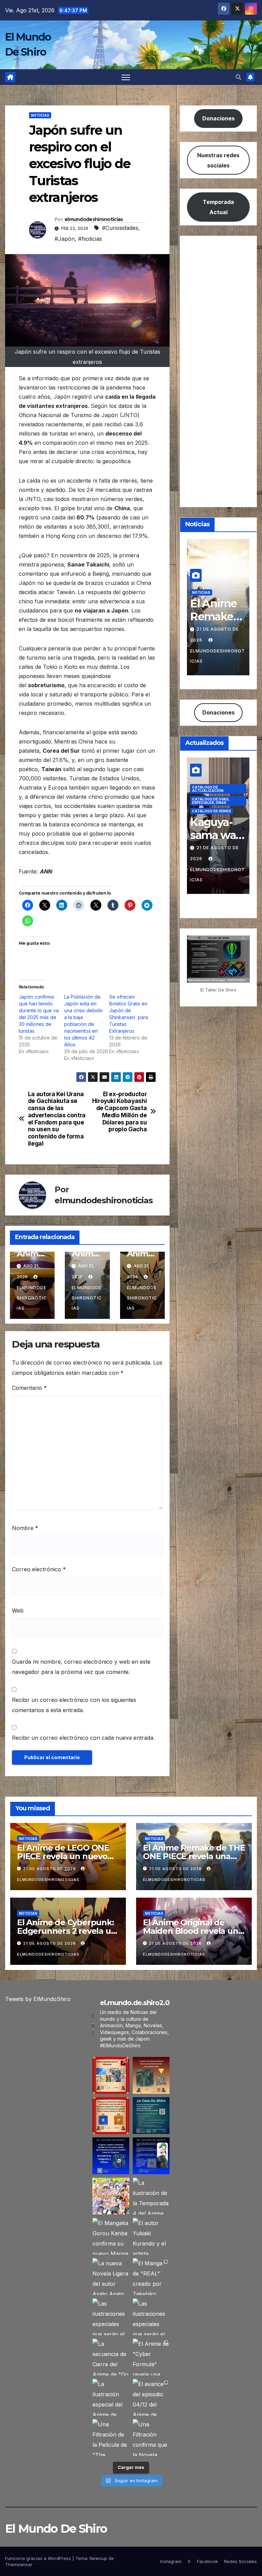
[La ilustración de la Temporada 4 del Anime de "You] (151, 2196)
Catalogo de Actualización (208, 789)
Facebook (207, 2561)
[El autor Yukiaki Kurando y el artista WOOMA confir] (151, 2236)
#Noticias (90, 239)
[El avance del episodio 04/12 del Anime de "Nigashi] (151, 2397)
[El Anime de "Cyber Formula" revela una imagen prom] (151, 2357)
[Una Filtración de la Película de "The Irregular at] (111, 2438)
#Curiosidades (120, 228)
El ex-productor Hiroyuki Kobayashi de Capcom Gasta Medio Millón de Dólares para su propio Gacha (120, 1112)
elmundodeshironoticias (94, 219)
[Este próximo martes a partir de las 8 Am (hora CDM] (151, 2075)
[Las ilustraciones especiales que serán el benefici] (111, 2317)
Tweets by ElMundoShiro (38, 1999)
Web (18, 1610)
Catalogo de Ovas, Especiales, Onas (211, 801)
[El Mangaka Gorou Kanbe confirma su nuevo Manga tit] (111, 2236)
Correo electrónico (39, 1569)
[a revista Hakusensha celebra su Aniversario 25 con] (111, 2196)
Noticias (40, 115)
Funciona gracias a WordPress (39, 2558)
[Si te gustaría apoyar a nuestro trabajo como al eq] (151, 2156)
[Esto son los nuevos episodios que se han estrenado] (111, 2075)
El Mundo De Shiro (56, 2529)
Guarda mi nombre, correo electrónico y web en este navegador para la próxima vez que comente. (81, 1667)
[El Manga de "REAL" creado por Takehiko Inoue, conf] (151, 2277)
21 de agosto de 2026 (50, 1869)
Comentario (29, 1388)
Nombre (25, 1528)
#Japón (65, 239)
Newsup (98, 2558)
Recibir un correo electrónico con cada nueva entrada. (83, 1738)
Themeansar (19, 2564)
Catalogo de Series (212, 811)
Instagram (171, 2561)
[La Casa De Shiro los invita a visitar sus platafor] (151, 2116)
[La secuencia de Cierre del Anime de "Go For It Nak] (111, 2357)
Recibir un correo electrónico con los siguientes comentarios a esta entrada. (74, 1705)
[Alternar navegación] (126, 77)
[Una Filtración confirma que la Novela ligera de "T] (151, 2438)
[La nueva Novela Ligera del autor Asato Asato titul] (111, 2277)
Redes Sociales (241, 2561)
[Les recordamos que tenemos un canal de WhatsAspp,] (111, 2156)
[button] (238, 77)
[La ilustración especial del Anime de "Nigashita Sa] (111, 2397)
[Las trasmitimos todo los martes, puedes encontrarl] (111, 2116)
